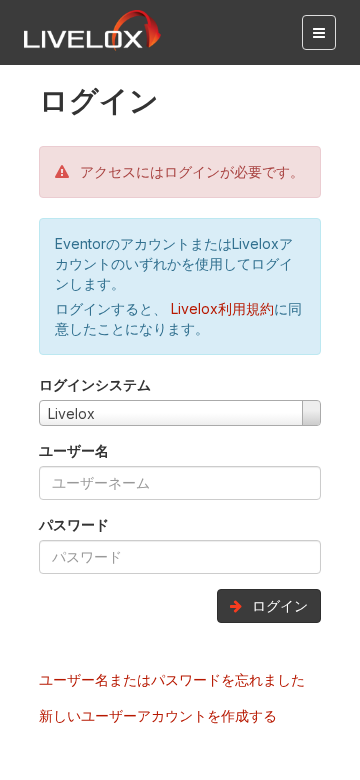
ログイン (278, 605)
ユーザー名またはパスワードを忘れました (172, 679)
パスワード (74, 524)
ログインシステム (95, 384)
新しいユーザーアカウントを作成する (158, 715)
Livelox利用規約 (220, 308)
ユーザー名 (74, 450)
